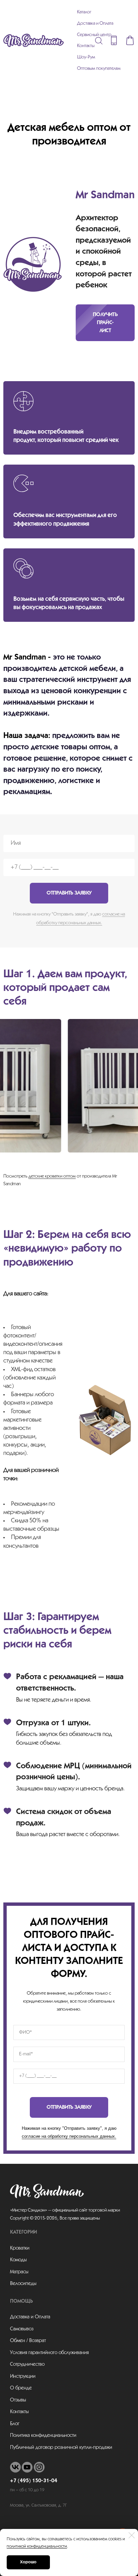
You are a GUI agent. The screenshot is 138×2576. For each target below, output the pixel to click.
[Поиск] (99, 40)
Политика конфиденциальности (43, 2435)
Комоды (18, 2260)
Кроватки (20, 2248)
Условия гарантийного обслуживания (49, 2353)
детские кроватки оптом (52, 1176)
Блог (15, 2424)
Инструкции (23, 2376)
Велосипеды (23, 2284)
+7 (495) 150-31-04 (34, 2481)
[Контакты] (114, 40)
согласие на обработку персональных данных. (69, 2136)
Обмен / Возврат (28, 2341)
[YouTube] (27, 2467)
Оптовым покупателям (99, 69)
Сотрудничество (27, 2364)
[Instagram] (39, 2467)
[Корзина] (130, 40)
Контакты (86, 46)
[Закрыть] (132, 2535)
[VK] (15, 2467)
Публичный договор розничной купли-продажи (61, 2448)
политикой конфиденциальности (37, 2546)
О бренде (21, 2388)
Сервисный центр (94, 35)
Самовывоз (22, 2329)
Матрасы (19, 2272)
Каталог (84, 12)
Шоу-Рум (86, 57)
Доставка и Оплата (95, 24)
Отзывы (18, 2400)
